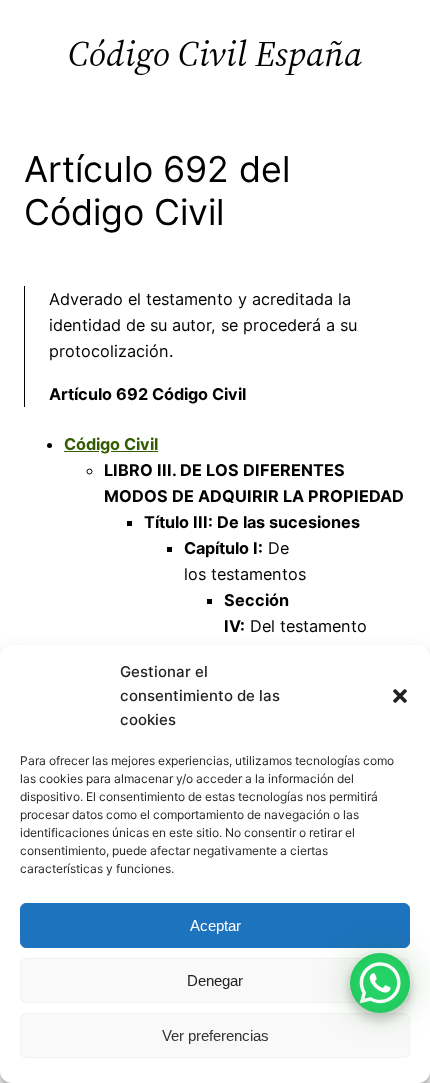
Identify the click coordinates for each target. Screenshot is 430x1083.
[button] (400, 696)
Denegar (215, 980)
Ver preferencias (215, 1035)
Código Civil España (215, 53)
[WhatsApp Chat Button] (380, 983)
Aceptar (215, 925)
